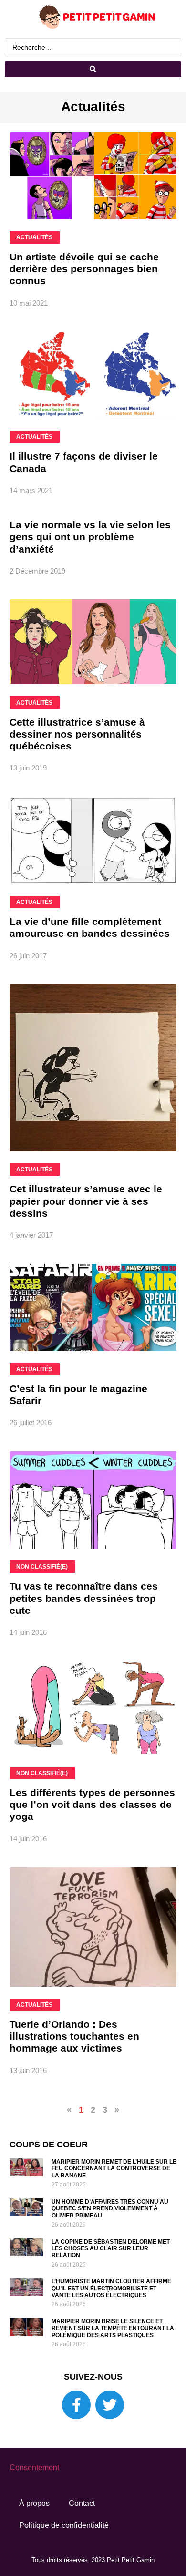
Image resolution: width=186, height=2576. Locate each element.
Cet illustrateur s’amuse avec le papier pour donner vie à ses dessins (86, 1201)
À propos (34, 2503)
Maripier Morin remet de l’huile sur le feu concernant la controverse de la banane (114, 2169)
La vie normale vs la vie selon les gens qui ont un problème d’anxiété (90, 537)
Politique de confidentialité (64, 2525)
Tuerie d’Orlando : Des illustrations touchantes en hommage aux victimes (74, 2036)
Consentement (34, 2468)
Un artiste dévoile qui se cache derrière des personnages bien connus (84, 269)
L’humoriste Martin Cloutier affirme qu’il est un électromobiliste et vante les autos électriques (111, 2288)
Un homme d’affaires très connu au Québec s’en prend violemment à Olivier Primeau (110, 2209)
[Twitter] (110, 2405)
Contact (82, 2503)
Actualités (93, 107)
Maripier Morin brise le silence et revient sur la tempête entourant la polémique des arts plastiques (113, 2328)
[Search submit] (93, 69)
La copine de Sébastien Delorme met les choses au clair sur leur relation (111, 2249)
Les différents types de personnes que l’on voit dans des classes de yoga (92, 1804)
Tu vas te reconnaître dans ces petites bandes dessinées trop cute (84, 1598)
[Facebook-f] (76, 2405)
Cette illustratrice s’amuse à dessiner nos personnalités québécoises (77, 734)
